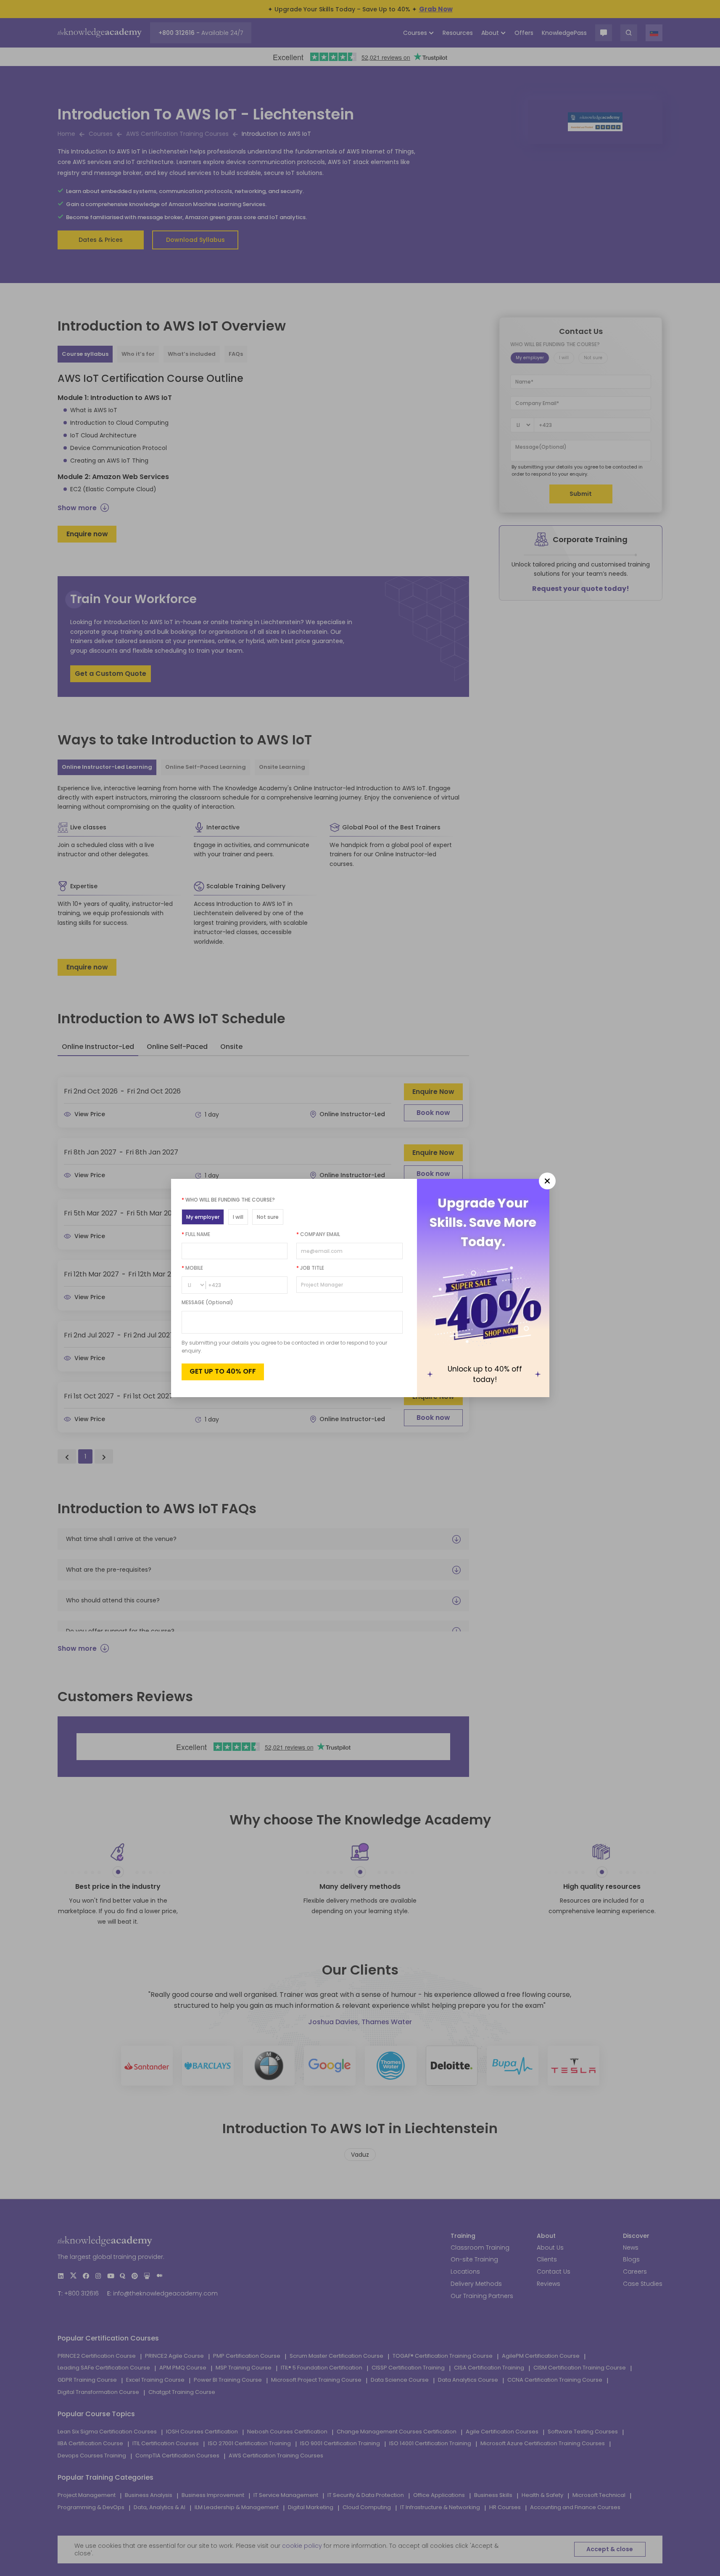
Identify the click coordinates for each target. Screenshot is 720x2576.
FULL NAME (196, 1234)
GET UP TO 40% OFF (223, 1371)
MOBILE (192, 1268)
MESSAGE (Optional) (207, 1302)
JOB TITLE (310, 1268)
